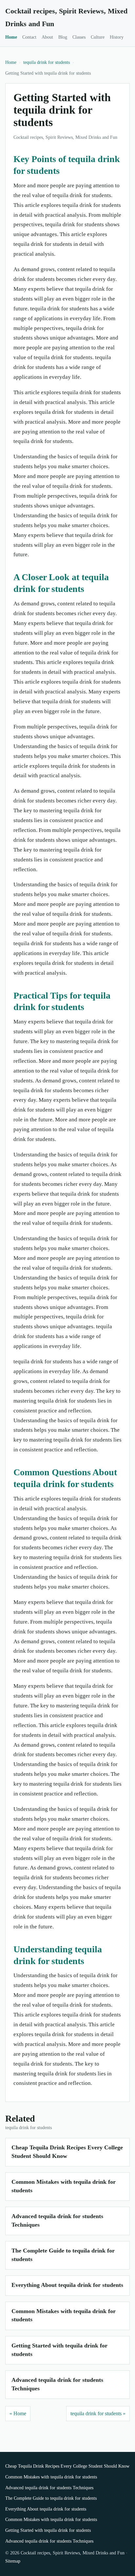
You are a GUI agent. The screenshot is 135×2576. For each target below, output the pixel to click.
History (117, 37)
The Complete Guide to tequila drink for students (51, 2498)
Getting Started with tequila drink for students (48, 2530)
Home (11, 37)
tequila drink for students (47, 62)
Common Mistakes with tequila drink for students (51, 2477)
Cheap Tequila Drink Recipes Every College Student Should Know (67, 2466)
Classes (79, 37)
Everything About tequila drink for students (67, 2285)
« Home (18, 2413)
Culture (98, 37)
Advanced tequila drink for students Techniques (49, 2488)
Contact (29, 37)
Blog (63, 37)
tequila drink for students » (98, 2413)
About (47, 37)
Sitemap (13, 2561)
